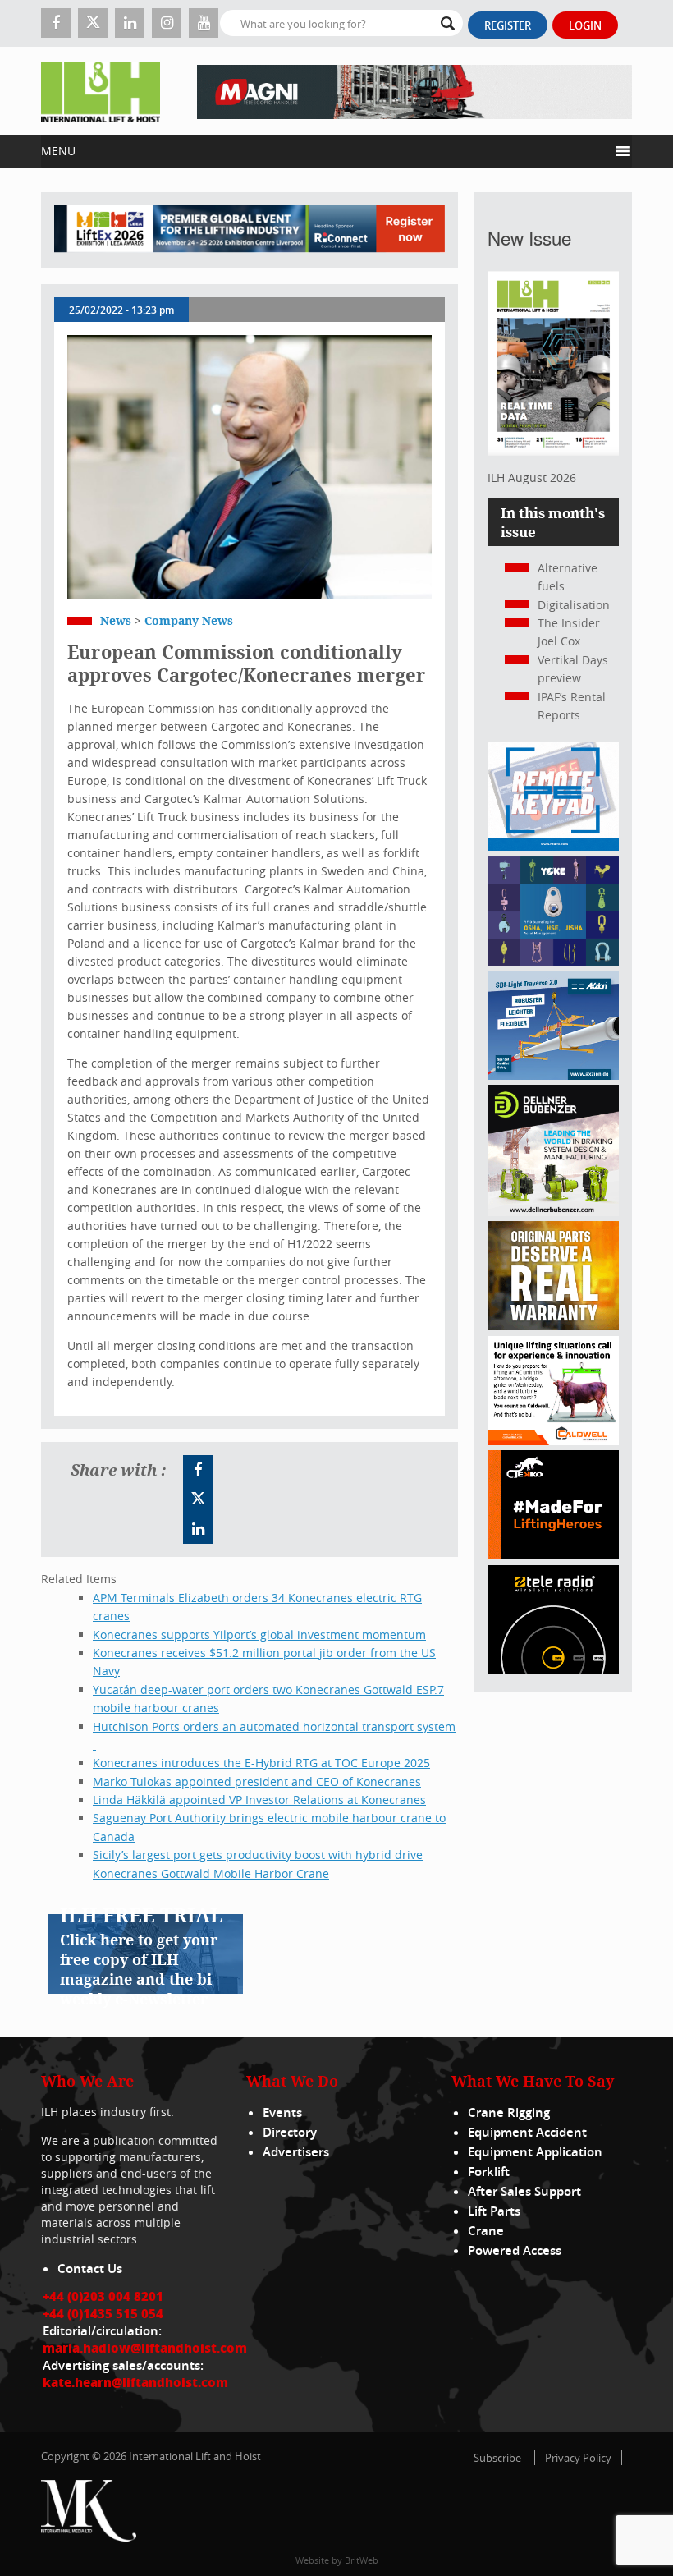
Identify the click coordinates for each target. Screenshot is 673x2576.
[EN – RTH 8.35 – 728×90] (414, 91)
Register (508, 25)
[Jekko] (553, 1555)
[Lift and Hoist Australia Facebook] (198, 1470)
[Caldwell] (553, 1441)
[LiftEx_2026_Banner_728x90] (250, 230)
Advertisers (296, 2152)
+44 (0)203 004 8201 (103, 2296)
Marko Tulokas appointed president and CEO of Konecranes (257, 1782)
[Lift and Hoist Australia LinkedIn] (198, 1529)
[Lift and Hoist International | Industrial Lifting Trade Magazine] (101, 91)
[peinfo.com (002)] (553, 846)
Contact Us (90, 2268)
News (116, 620)
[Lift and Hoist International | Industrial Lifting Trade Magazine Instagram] (167, 23)
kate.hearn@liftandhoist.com (135, 2382)
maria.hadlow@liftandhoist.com (145, 2348)
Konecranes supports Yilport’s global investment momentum (259, 1635)
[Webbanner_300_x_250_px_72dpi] (553, 1670)
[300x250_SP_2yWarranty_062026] (553, 1326)
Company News (189, 620)
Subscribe (497, 2458)
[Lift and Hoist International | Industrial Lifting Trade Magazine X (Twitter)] (93, 23)
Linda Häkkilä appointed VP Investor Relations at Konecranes (259, 1800)
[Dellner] (553, 1212)
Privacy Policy (578, 2458)
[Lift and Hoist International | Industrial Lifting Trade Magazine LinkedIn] (130, 23)
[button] (325, 151)
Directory (290, 2132)
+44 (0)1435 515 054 (103, 2313)
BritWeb (362, 2560)
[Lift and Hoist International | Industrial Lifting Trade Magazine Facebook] (56, 23)
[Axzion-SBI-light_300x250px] (553, 1075)
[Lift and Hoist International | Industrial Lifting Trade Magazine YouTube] (204, 23)
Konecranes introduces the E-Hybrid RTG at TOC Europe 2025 (261, 1763)
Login (585, 25)
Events (282, 2112)
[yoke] (553, 961)
